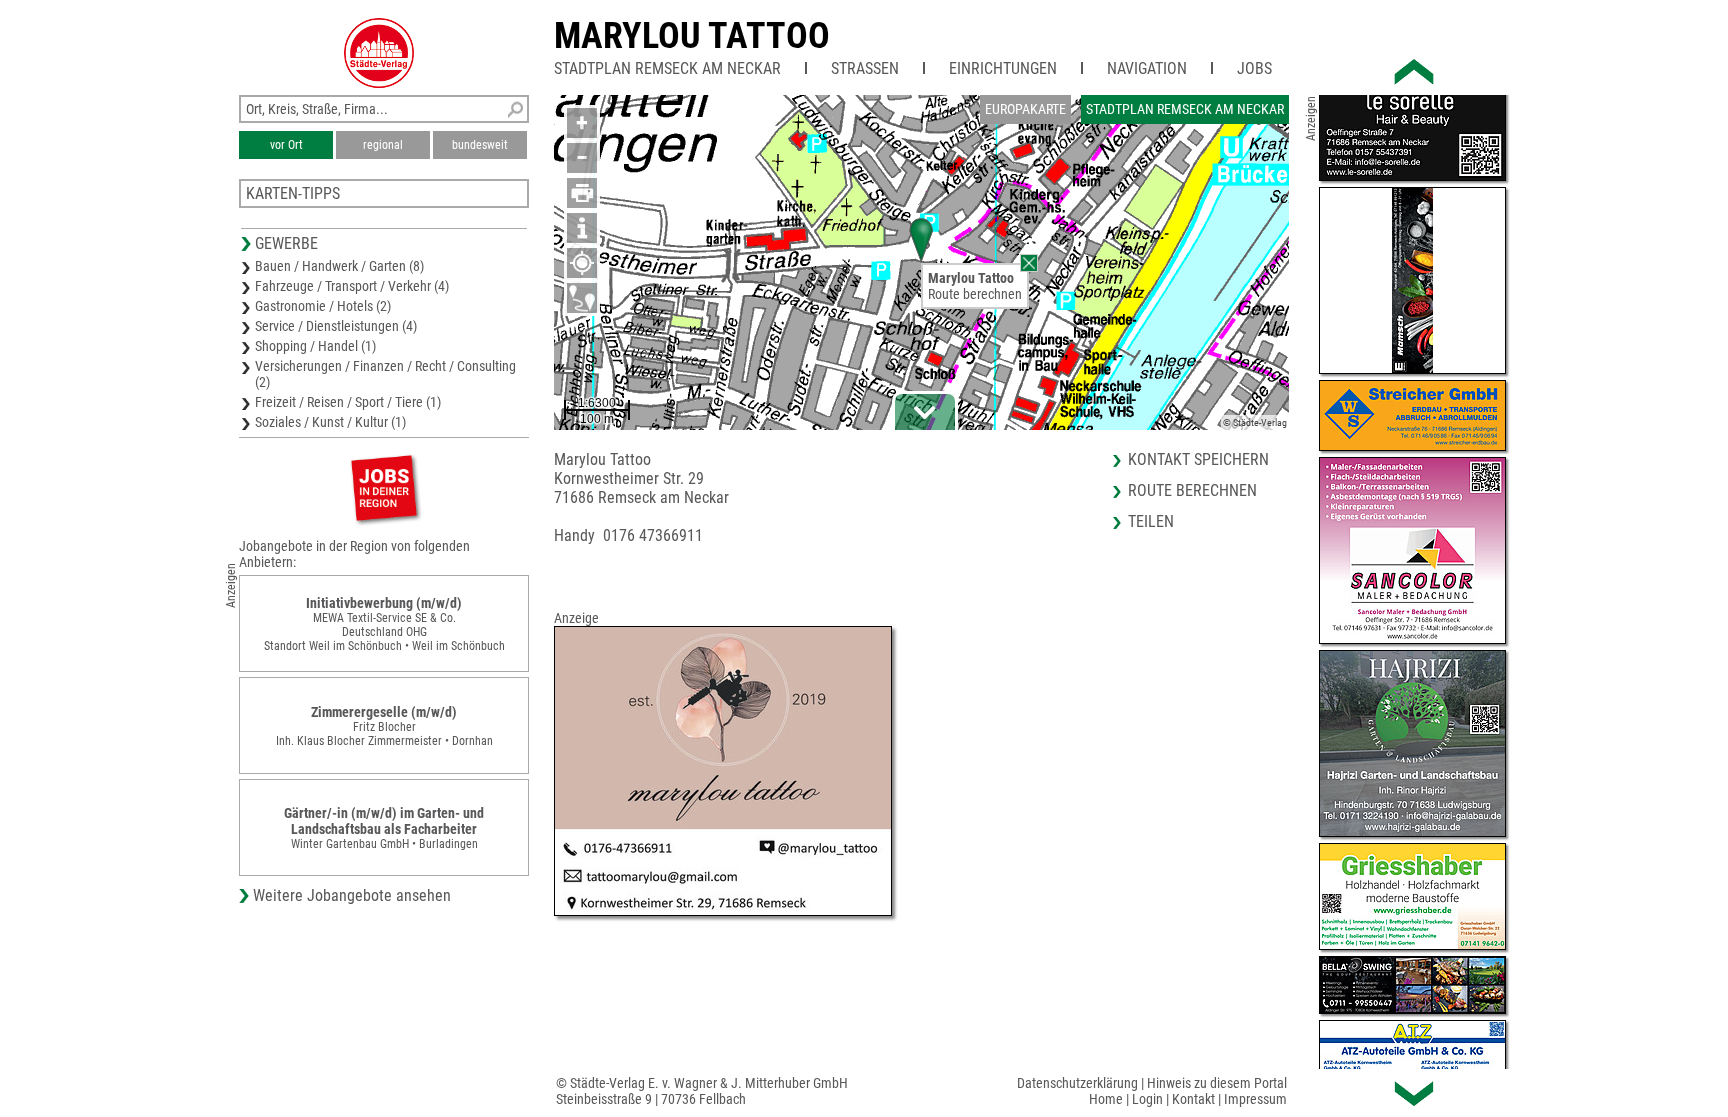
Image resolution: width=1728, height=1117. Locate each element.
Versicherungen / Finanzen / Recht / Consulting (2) (385, 374)
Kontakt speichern (1198, 459)
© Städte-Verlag (1255, 422)
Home (1106, 1099)
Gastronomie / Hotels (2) (323, 306)
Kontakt (1193, 1099)
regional (383, 145)
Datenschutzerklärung (1077, 1083)
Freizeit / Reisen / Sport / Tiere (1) (348, 402)
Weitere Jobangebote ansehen (352, 895)
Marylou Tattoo (692, 36)
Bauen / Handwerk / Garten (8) (339, 266)
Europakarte (1025, 109)
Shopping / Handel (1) (315, 346)
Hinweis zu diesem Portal (1217, 1083)
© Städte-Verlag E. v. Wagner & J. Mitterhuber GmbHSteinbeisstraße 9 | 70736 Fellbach (702, 1091)
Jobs (1254, 68)
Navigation (1147, 68)
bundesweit (480, 145)
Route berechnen (975, 294)
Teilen (1151, 521)
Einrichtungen (1003, 68)
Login (1147, 1099)
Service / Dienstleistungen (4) (336, 326)
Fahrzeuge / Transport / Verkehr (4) (352, 286)
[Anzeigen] (384, 487)
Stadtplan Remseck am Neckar (667, 68)
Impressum (1255, 1099)
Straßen (865, 68)
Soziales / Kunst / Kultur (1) (330, 422)
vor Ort (286, 145)
